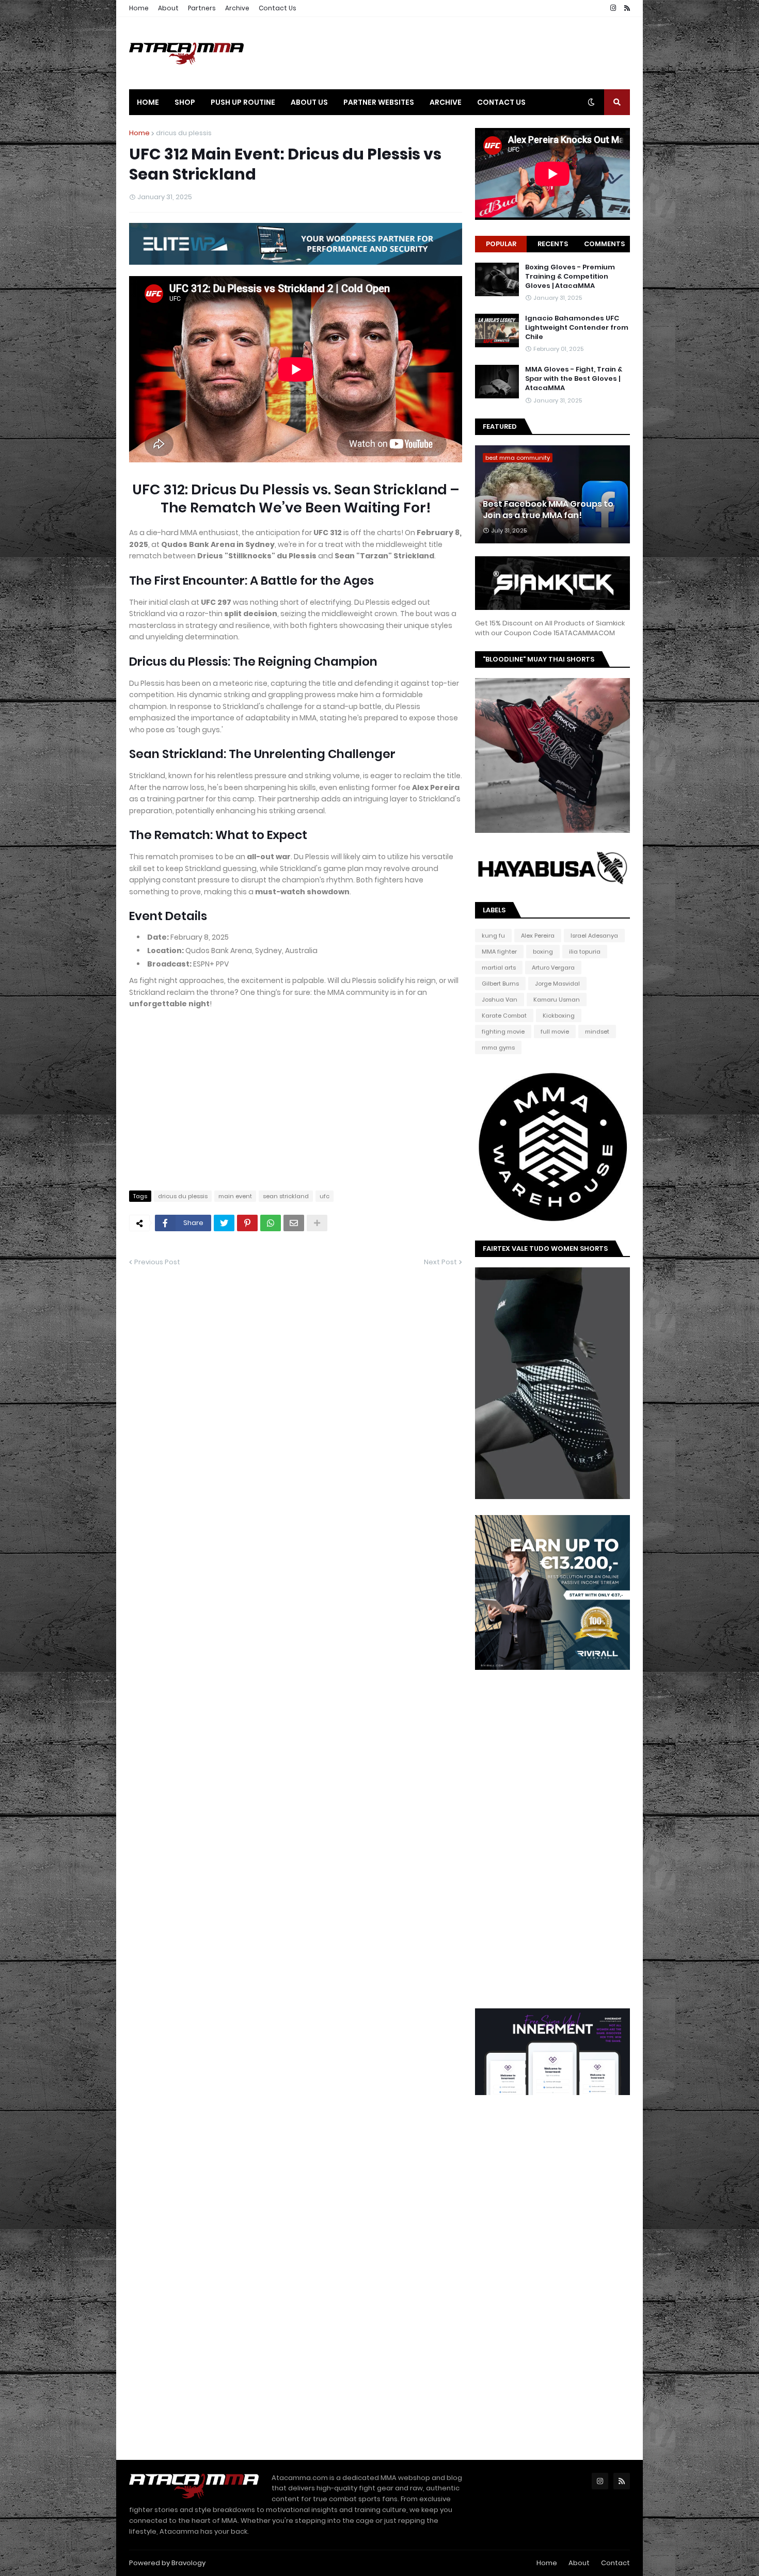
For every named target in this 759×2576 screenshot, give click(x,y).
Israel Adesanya (594, 936)
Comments (604, 244)
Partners (202, 8)
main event (235, 1196)
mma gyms (498, 1048)
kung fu (493, 936)
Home (139, 8)
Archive (237, 8)
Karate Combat (504, 1016)
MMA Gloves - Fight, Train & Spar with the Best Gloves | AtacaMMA (574, 379)
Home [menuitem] (148, 102)
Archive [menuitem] (446, 102)
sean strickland (286, 1196)
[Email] (294, 1223)
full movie (555, 1032)
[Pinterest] (247, 1223)
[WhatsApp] (271, 1223)
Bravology (188, 2563)
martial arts (499, 968)
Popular (501, 244)
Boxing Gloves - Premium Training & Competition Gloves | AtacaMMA (570, 277)
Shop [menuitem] (185, 102)
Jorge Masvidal (557, 984)
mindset (597, 1032)
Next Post (440, 1262)
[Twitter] (224, 1223)
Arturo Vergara (553, 968)
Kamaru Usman (557, 1000)
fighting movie (503, 1032)
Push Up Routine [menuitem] (243, 102)
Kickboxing (559, 1016)
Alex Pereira (538, 936)
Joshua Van (500, 1000)
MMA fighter (499, 952)
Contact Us (278, 8)
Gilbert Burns (500, 984)
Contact (615, 2563)
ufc (325, 1196)
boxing (543, 952)
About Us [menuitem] (309, 102)
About (168, 8)
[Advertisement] (442, 53)
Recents (553, 244)
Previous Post (157, 1262)
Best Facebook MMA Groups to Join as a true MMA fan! (548, 510)
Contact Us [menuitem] (501, 102)
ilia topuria (585, 952)
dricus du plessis (184, 133)
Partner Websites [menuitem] (379, 102)
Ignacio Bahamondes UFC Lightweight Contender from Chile (577, 328)
